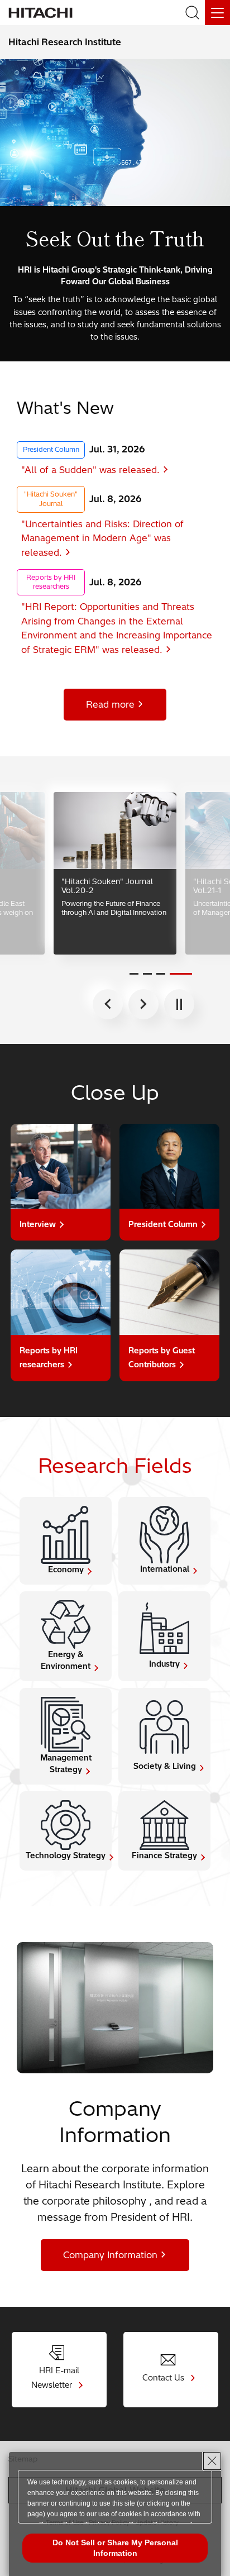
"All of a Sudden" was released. (90, 470)
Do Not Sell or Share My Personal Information (115, 2548)
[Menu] (217, 13)
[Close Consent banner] (212, 2461)
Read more (110, 704)
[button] (134, 974)
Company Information (110, 2255)
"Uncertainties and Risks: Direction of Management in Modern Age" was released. (102, 538)
